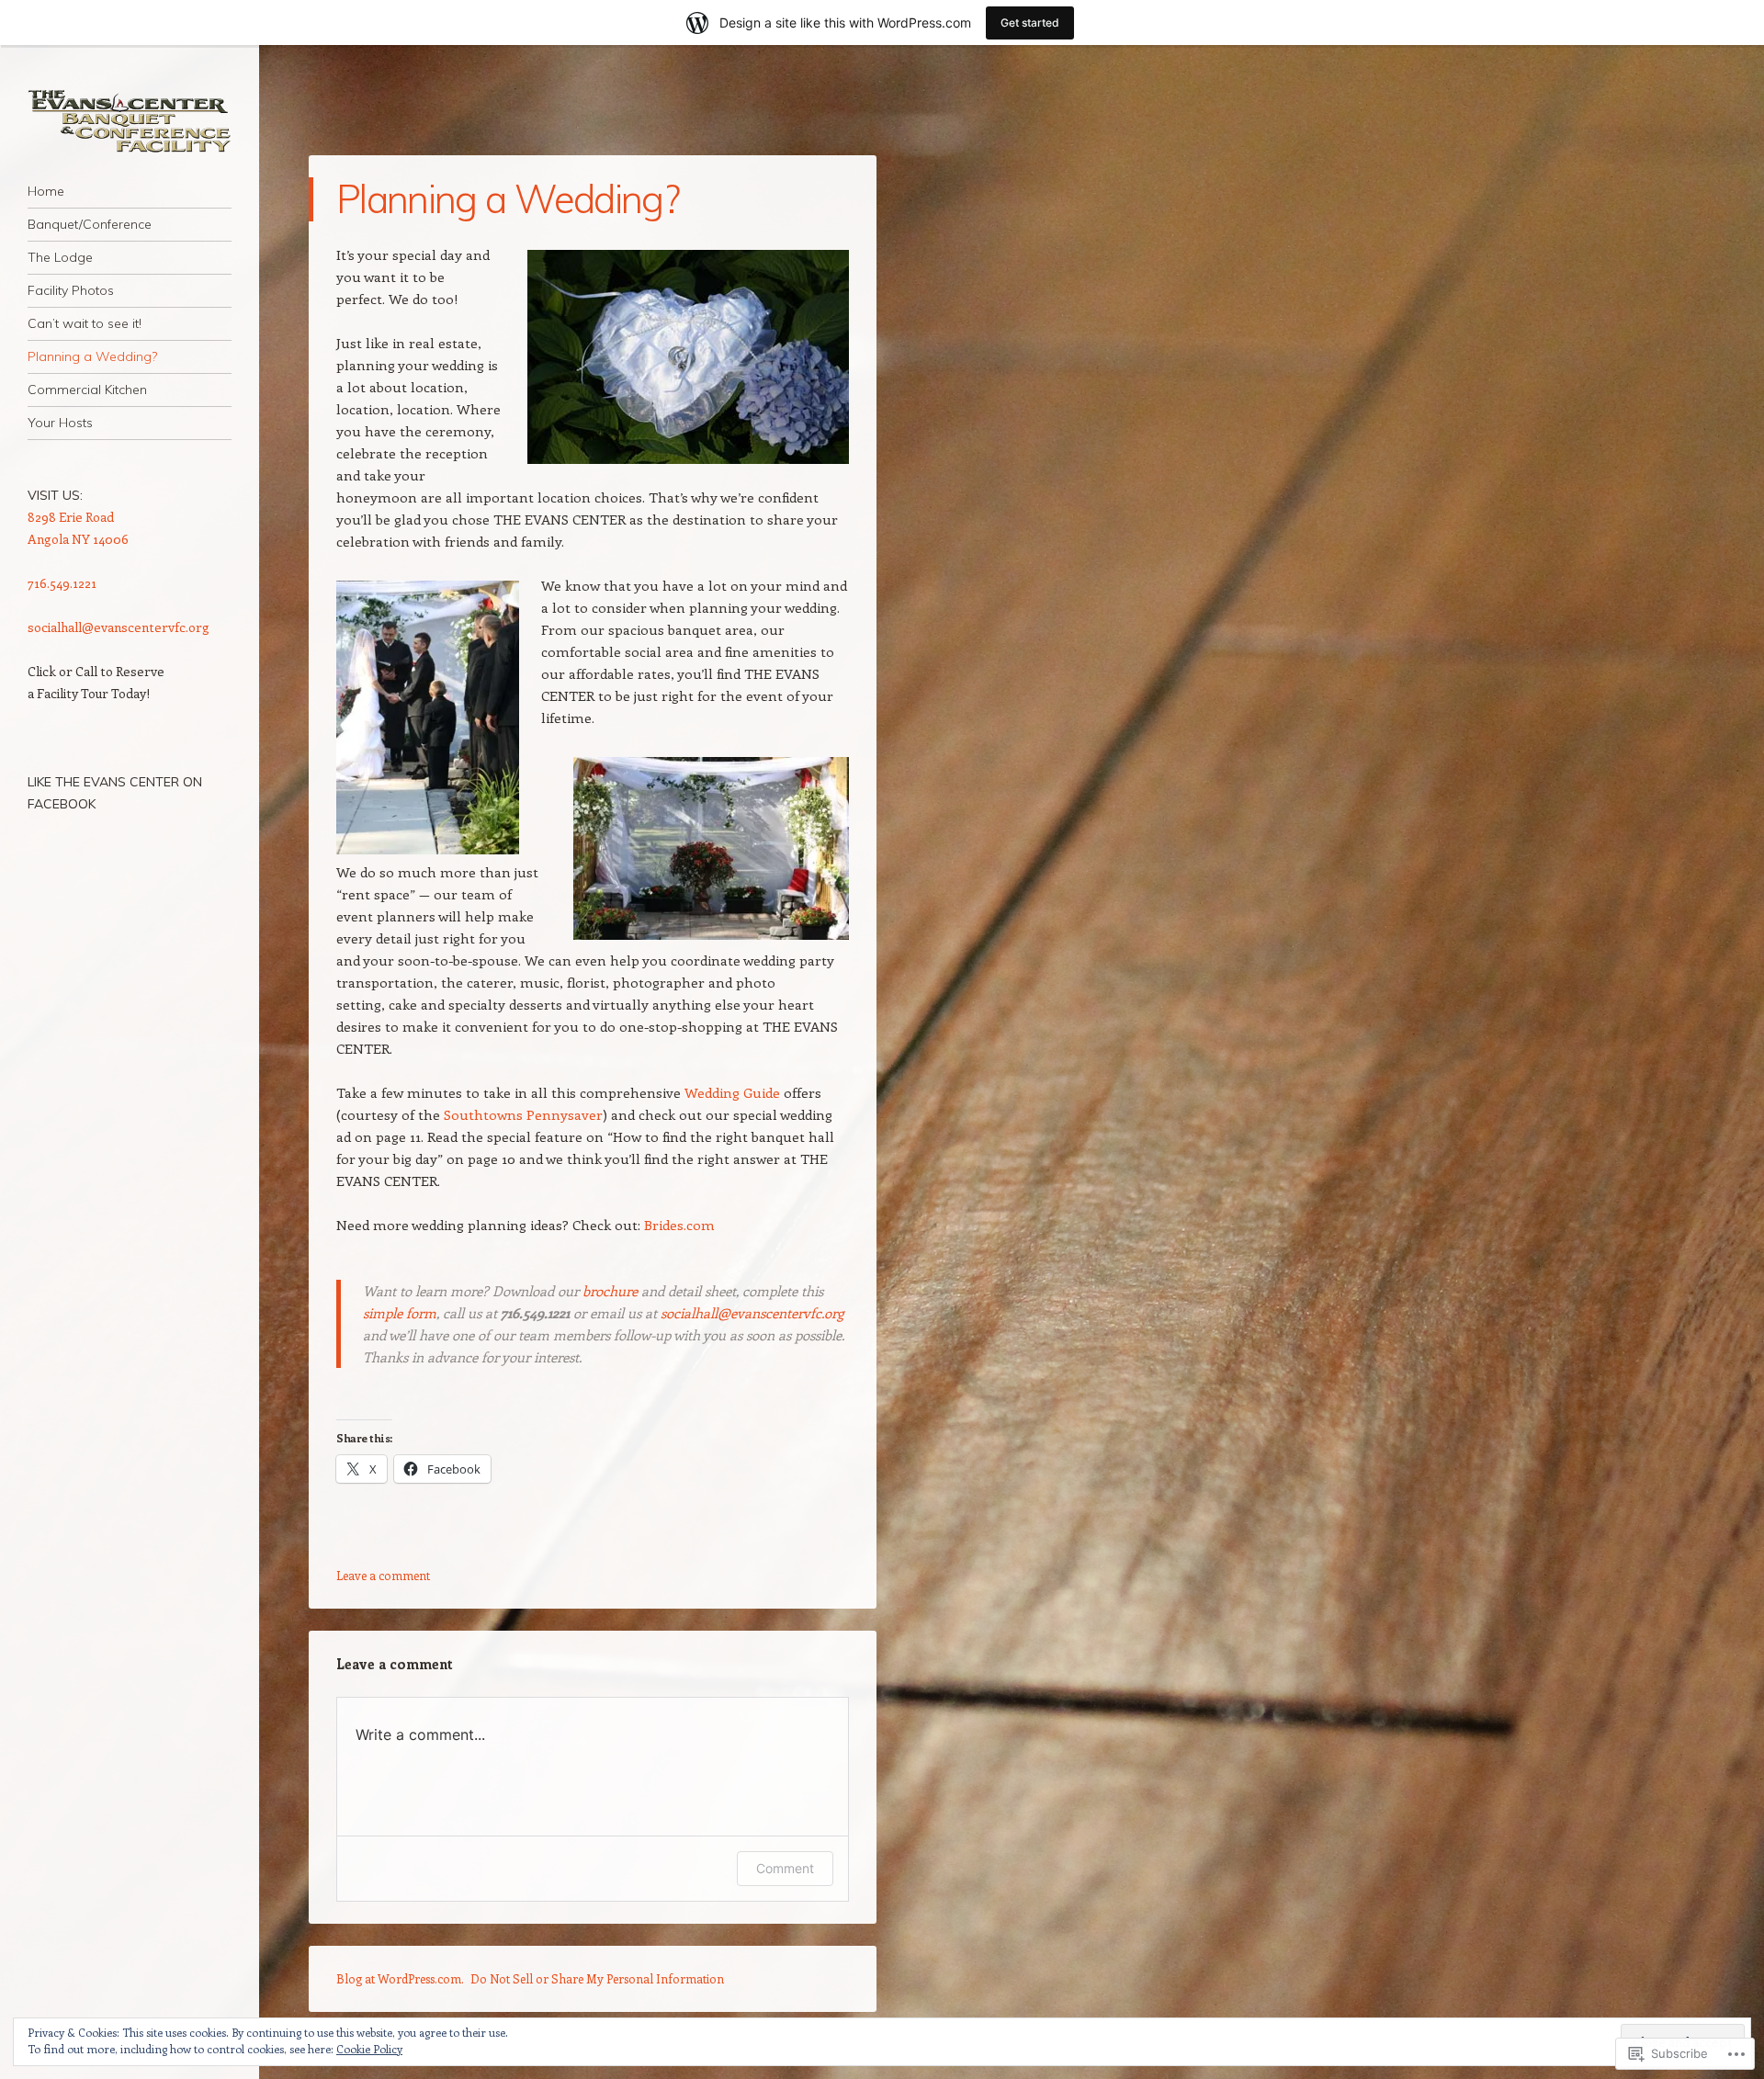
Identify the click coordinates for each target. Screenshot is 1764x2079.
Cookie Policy (369, 2049)
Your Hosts (60, 423)
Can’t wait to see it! (85, 323)
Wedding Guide (732, 1092)
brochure (610, 1291)
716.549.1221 (62, 583)
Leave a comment (383, 1575)
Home (46, 191)
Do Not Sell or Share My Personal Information (597, 1978)
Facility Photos (71, 290)
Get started (1030, 23)
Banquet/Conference (90, 224)
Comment (785, 1868)
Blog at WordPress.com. (400, 1978)
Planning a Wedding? (92, 356)
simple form (400, 1313)
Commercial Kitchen (87, 390)
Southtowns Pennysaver (523, 1114)
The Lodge (60, 257)
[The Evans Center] (130, 121)
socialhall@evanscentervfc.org (752, 1313)
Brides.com (679, 1225)
